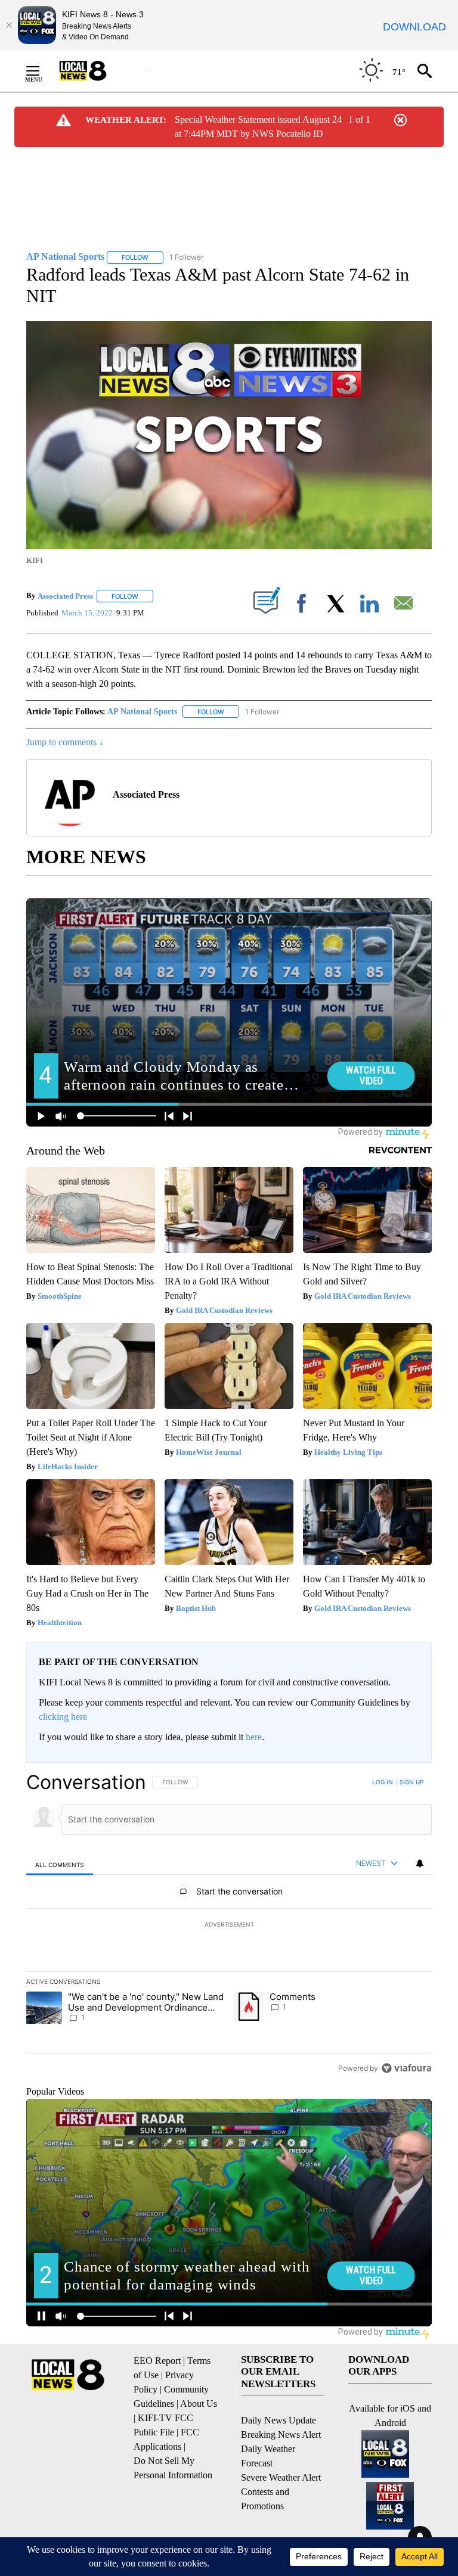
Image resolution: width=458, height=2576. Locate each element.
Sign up (411, 1782)
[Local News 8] (98, 71)
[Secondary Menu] (42, 71)
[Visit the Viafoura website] (406, 2068)
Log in (383, 1782)
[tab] (60, 1864)
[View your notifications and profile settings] (420, 1863)
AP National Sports (142, 712)
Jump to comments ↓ (65, 742)
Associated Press (65, 596)
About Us (199, 2404)
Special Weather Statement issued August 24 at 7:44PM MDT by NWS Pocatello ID (258, 127)
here (254, 1737)
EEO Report (157, 2361)
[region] (229, 1925)
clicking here (63, 1717)
